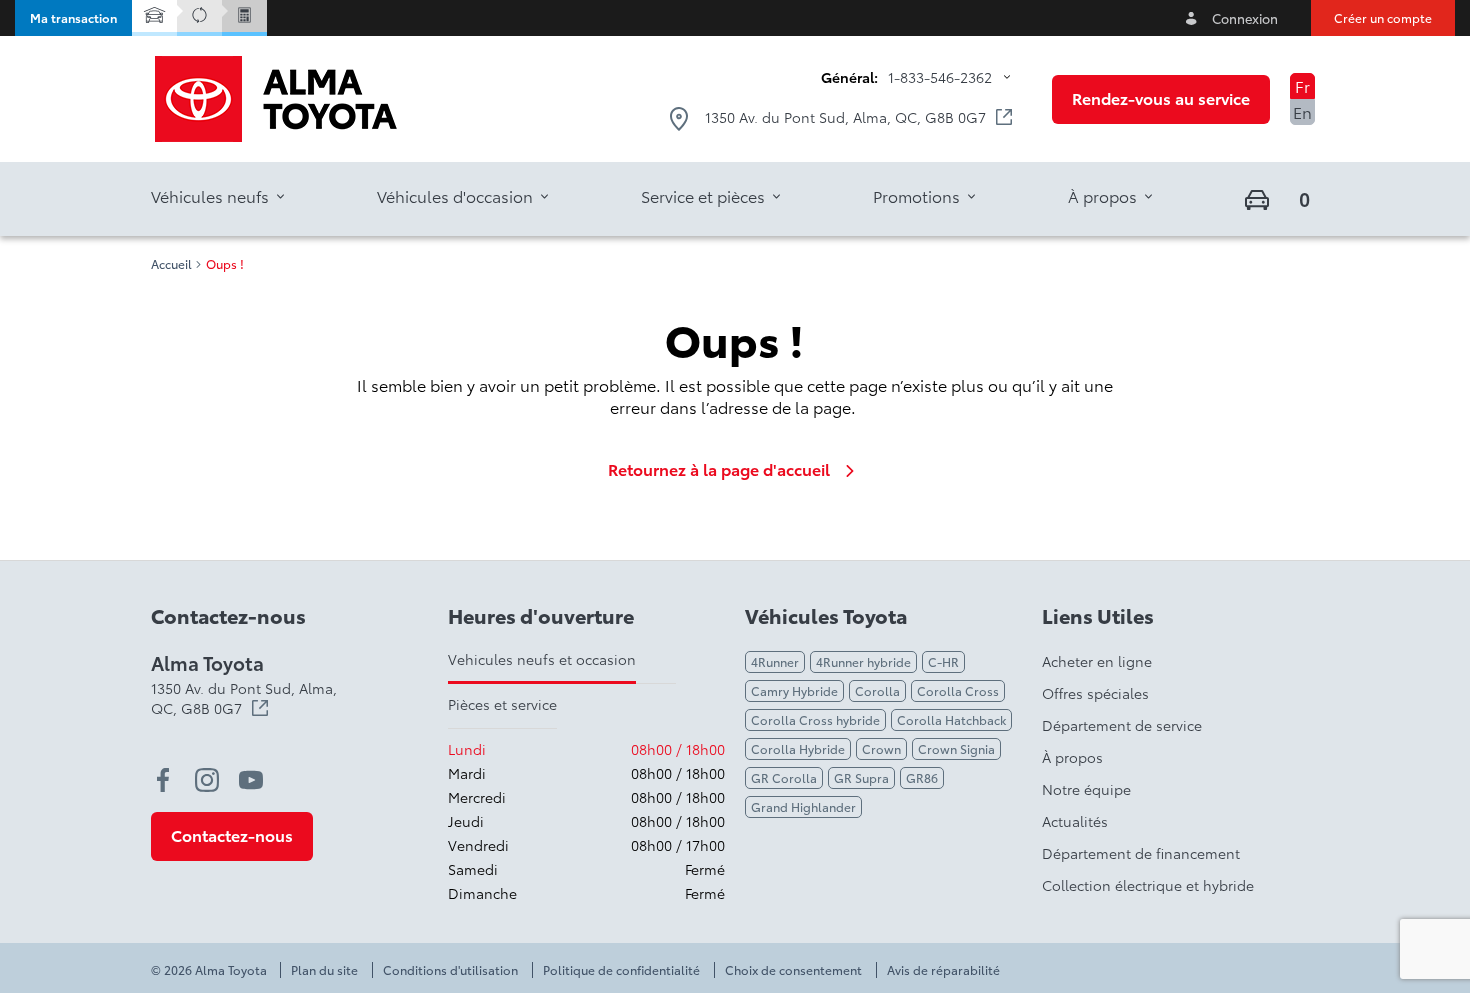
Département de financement (1141, 853)
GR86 (922, 777)
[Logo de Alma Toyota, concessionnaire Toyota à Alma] (276, 99)
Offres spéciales (1095, 693)
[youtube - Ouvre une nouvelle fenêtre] (251, 780)
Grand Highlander (803, 806)
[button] (73, 18)
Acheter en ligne (1097, 661)
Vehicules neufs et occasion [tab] (542, 659)
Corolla (877, 690)
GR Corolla (784, 777)
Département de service (1122, 725)
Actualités (1075, 821)
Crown (881, 748)
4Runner (775, 661)
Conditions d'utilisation (450, 970)
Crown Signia (956, 748)
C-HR (943, 661)
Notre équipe (1086, 789)
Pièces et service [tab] (502, 704)
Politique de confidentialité (621, 970)
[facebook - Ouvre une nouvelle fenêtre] (163, 780)
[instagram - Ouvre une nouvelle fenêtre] (207, 780)
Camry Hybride (794, 690)
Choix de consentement (793, 970)
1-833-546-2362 (940, 77)
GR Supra (861, 777)
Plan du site (324, 970)
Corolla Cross (958, 690)
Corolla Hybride (798, 748)
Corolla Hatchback (951, 719)
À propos (1072, 757)
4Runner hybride (863, 661)
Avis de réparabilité (943, 970)
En (1302, 111)
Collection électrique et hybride (1148, 885)
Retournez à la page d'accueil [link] (719, 469)
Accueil (171, 264)
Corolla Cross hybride (815, 719)
